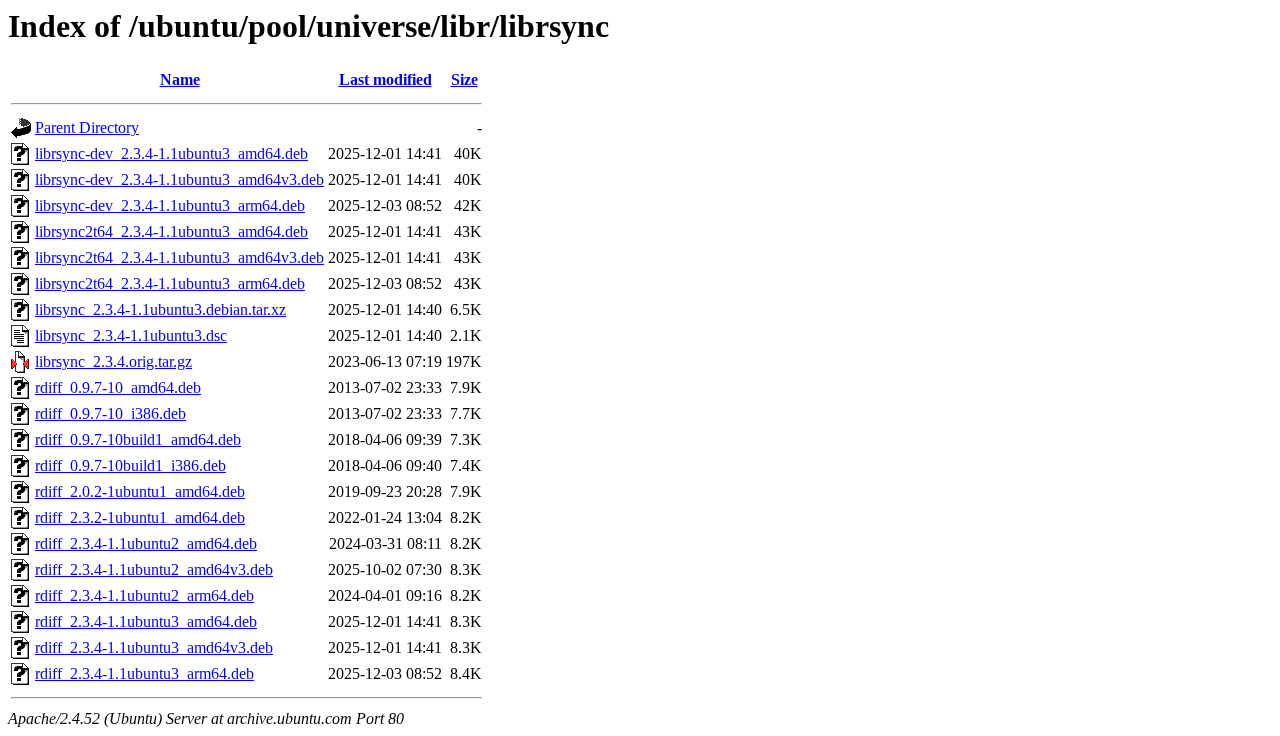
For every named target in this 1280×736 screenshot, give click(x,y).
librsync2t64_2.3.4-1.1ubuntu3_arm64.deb (170, 283)
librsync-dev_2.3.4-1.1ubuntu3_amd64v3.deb (179, 179)
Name (180, 79)
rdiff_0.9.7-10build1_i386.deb (130, 465)
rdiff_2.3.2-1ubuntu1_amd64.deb (140, 517)
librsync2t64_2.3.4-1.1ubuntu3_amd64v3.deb (179, 257)
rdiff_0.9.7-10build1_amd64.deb (138, 439)
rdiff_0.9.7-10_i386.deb (110, 413)
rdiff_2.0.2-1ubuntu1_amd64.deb (140, 491)
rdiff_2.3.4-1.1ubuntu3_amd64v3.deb (154, 647)
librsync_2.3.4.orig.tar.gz (113, 361)
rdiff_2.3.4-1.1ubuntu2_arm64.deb (144, 595)
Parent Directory (87, 127)
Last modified (385, 79)
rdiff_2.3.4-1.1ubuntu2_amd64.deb (146, 543)
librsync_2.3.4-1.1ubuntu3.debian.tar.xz (160, 309)
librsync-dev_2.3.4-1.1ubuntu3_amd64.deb (171, 153)
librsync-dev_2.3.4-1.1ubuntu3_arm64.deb (170, 205)
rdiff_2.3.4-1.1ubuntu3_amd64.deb (146, 621)
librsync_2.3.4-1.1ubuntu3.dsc (131, 335)
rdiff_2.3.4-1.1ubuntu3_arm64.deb (144, 673)
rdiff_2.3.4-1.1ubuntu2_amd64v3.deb (154, 569)
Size (464, 79)
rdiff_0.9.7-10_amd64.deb (118, 387)
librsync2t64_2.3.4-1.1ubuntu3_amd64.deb (171, 231)
